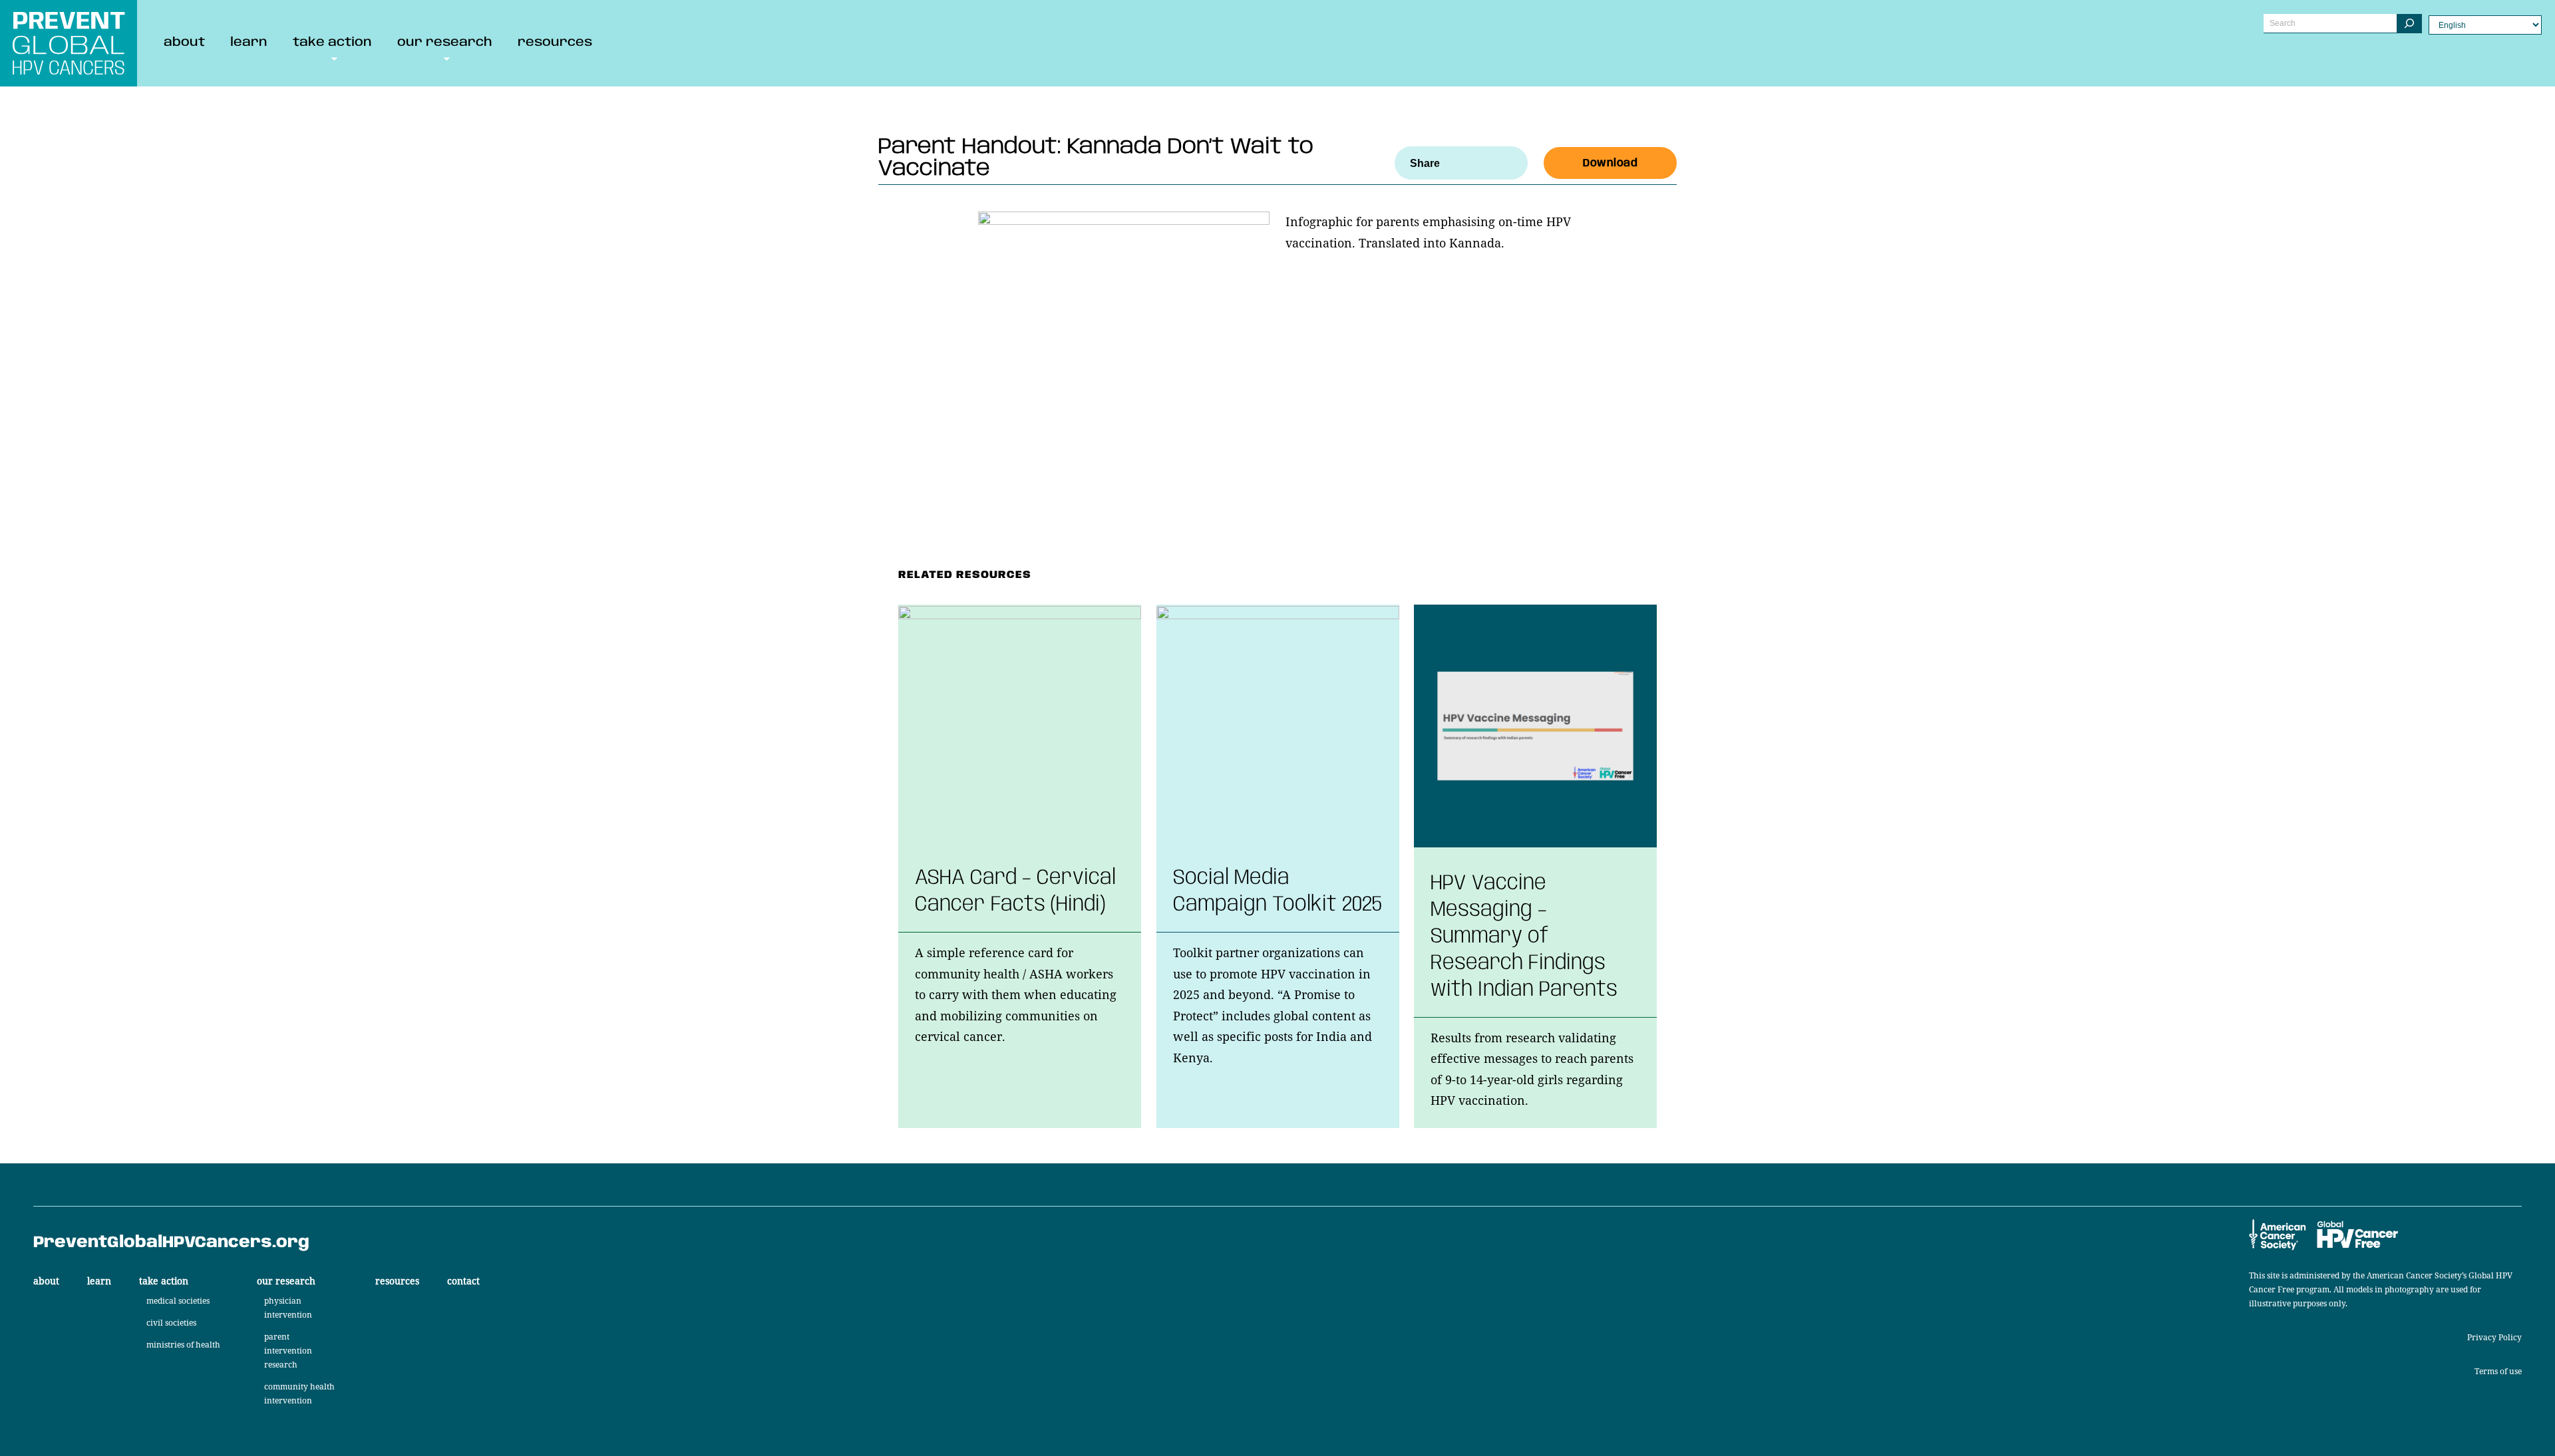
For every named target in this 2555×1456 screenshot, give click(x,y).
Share (1425, 163)
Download (1610, 163)
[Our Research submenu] (447, 58)
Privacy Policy (2494, 1337)
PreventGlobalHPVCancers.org (171, 1243)
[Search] (2409, 24)
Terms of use (2498, 1371)
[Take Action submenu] (334, 58)
